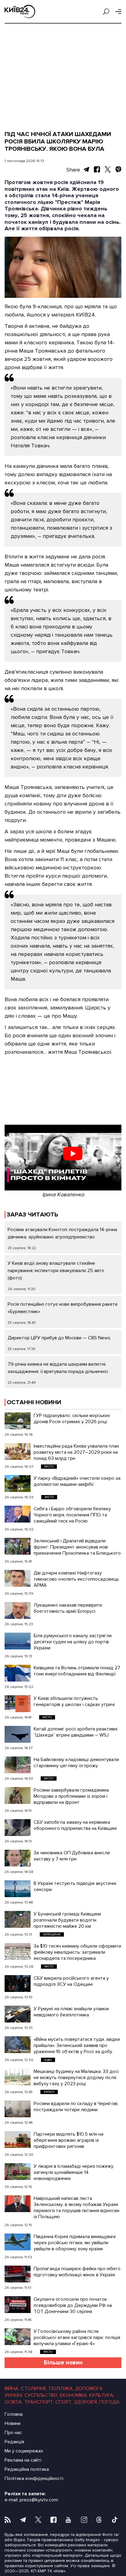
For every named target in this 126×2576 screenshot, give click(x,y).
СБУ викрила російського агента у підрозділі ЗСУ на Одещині (71, 1981)
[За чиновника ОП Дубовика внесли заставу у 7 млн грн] (18, 1858)
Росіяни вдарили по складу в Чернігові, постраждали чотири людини (76, 2107)
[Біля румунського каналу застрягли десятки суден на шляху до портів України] (18, 1641)
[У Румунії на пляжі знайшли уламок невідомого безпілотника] (18, 2014)
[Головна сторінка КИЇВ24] (20, 11)
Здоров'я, (86, 2402)
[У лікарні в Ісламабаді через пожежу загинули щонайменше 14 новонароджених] (18, 2172)
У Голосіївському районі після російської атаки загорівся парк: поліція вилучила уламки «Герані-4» (77, 2337)
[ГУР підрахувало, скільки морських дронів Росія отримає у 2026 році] (18, 1421)
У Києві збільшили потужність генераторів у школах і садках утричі (74, 1701)
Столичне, (34, 2389)
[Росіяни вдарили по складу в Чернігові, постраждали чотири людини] (18, 2109)
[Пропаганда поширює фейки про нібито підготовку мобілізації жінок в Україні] (18, 2274)
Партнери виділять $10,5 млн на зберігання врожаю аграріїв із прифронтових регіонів (69, 2140)
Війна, (12, 2389)
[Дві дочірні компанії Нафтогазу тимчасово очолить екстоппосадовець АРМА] (18, 1578)
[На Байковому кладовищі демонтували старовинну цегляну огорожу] (18, 1765)
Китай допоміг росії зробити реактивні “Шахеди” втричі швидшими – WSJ (76, 1732)
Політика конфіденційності (34, 2478)
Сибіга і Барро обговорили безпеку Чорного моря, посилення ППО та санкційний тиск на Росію (72, 1515)
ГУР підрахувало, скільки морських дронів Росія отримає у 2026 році (72, 1419)
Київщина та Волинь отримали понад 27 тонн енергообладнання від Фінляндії (77, 1671)
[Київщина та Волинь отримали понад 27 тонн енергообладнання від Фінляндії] (18, 1673)
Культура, (102, 2395)
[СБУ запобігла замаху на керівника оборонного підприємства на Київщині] (18, 1828)
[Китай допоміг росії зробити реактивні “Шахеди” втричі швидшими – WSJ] (18, 1734)
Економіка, (74, 2395)
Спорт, (64, 2402)
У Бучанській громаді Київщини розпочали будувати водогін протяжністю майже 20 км (67, 1920)
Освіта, (14, 2402)
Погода (109, 2402)
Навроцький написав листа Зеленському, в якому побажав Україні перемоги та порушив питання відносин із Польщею (76, 2208)
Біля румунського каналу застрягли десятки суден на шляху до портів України (73, 1642)
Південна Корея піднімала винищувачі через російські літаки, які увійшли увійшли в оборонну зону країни (75, 2243)
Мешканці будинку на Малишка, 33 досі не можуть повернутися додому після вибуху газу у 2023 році (76, 2078)
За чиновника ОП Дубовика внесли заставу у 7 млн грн (72, 1856)
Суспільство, (41, 2395)
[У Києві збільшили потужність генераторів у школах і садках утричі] (18, 1704)
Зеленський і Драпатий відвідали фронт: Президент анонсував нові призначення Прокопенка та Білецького (77, 1547)
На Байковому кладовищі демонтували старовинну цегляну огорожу (76, 1763)
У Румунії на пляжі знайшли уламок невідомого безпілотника (71, 2012)
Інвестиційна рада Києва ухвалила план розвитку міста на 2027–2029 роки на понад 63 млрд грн (76, 1452)
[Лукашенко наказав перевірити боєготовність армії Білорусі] (18, 1610)
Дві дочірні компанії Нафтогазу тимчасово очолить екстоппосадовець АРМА (76, 1579)
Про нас (13, 2433)
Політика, (61, 2389)
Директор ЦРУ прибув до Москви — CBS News (59, 1338)
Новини (13, 2423)
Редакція (14, 2442)
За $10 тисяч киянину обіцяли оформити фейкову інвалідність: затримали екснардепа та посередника (77, 1952)
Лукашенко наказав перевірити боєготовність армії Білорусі (68, 1608)
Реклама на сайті (23, 2460)
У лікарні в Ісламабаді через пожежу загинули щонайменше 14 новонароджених (74, 2172)
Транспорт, (39, 2402)
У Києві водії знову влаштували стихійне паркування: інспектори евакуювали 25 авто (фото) (56, 1271)
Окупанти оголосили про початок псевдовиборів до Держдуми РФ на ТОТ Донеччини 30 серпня (73, 2305)
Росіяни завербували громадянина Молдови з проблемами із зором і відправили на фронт (71, 1796)
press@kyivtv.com (39, 2500)
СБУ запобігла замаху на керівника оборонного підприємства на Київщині (75, 1825)
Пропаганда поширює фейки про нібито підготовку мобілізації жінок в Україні (77, 2272)
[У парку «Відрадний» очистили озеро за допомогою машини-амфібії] (18, 1484)
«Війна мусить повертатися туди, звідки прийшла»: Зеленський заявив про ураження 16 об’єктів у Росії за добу (77, 2045)
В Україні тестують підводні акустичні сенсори (75, 1886)
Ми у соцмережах (24, 2451)
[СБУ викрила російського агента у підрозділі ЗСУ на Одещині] (18, 1984)
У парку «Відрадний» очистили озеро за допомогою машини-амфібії (77, 1481)
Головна (14, 2414)
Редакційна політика (27, 2469)
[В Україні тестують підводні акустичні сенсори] (18, 1889)
